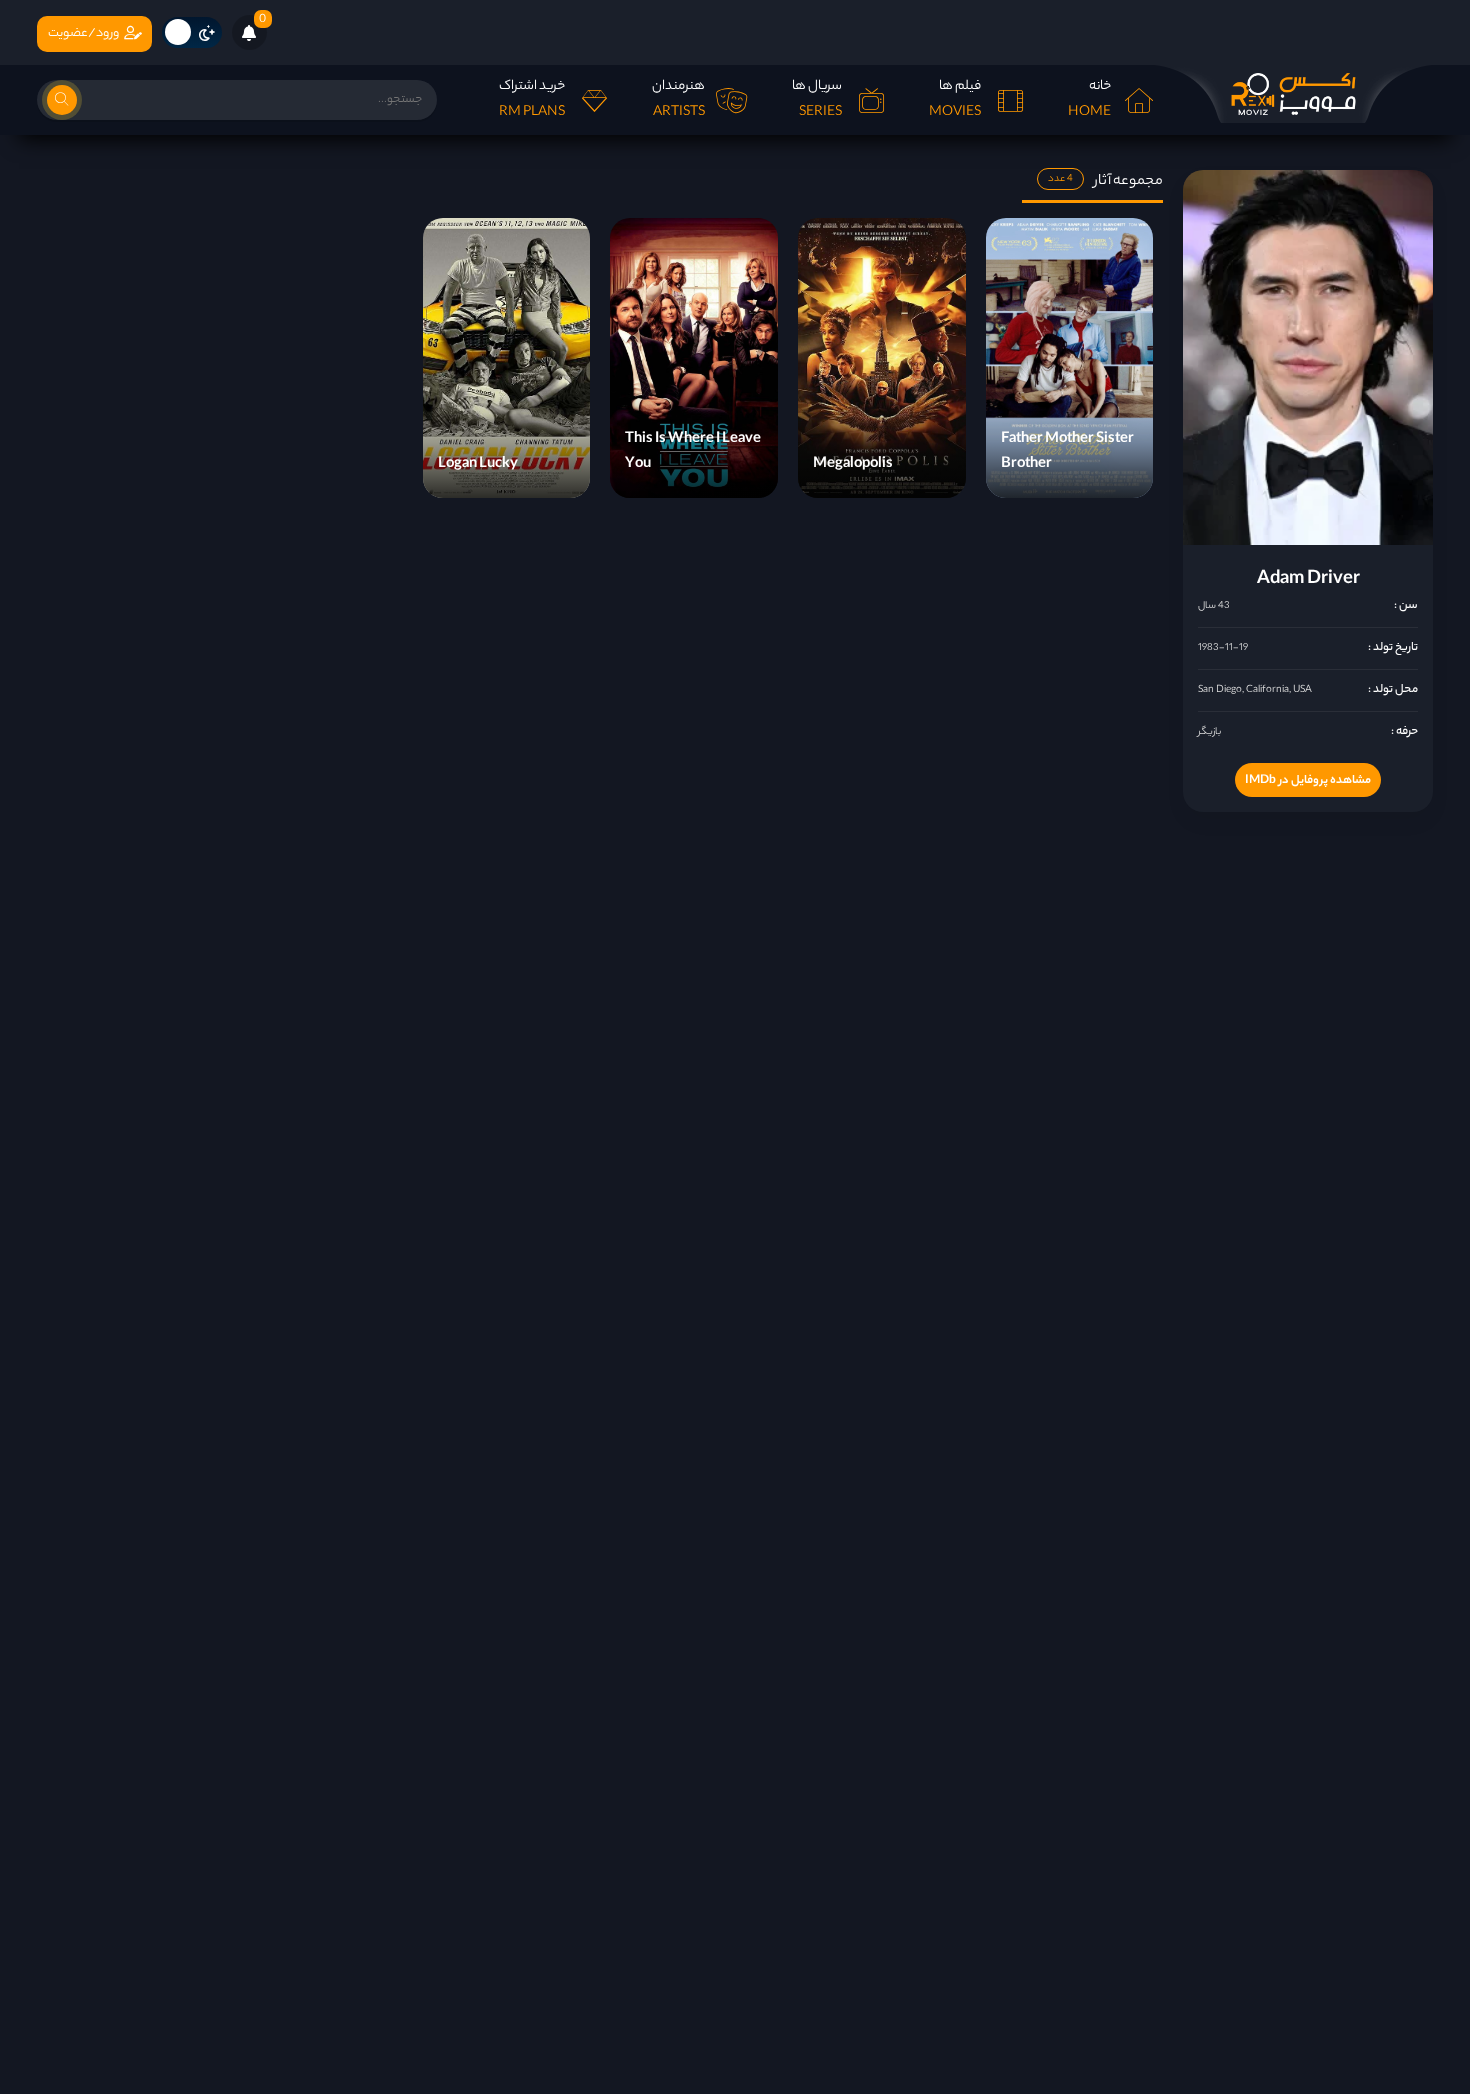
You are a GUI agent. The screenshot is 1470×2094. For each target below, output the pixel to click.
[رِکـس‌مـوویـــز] (1293, 94)
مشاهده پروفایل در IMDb (1308, 781)
